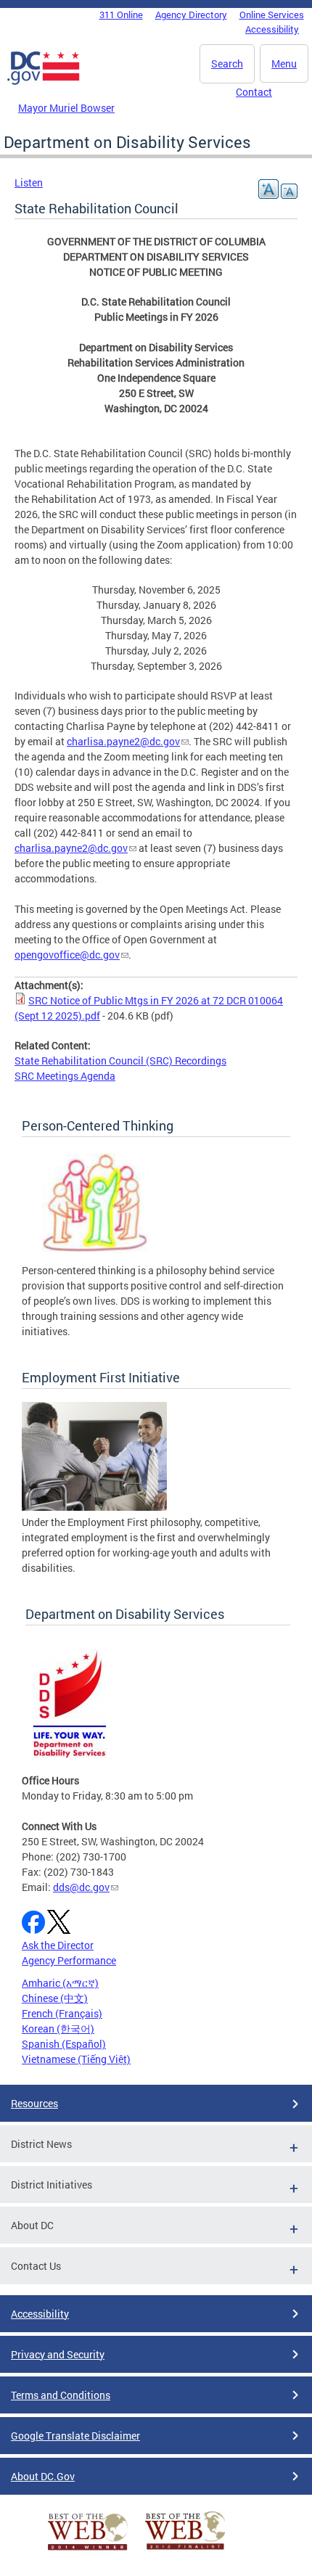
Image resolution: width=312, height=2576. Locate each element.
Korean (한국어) (58, 2029)
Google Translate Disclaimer (75, 2436)
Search (227, 63)
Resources (34, 2103)
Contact (254, 92)
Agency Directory (191, 15)
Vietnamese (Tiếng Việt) (76, 2059)
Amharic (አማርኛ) (60, 1983)
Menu (284, 63)
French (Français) (62, 2013)
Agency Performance (69, 1960)
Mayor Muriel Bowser (66, 108)
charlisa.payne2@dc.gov (123, 741)
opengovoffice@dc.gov (67, 955)
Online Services (272, 15)
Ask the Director (58, 1945)
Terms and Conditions (61, 2395)
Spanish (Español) (64, 2044)
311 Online (121, 15)
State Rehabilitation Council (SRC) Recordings (120, 1061)
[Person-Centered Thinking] (94, 1255)
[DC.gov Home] (44, 82)
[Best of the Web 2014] (88, 2550)
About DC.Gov (43, 2476)
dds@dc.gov (81, 1887)
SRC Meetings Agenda (65, 1076)
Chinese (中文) (55, 1998)
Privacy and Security (58, 2354)
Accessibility (272, 29)
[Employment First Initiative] (94, 1507)
